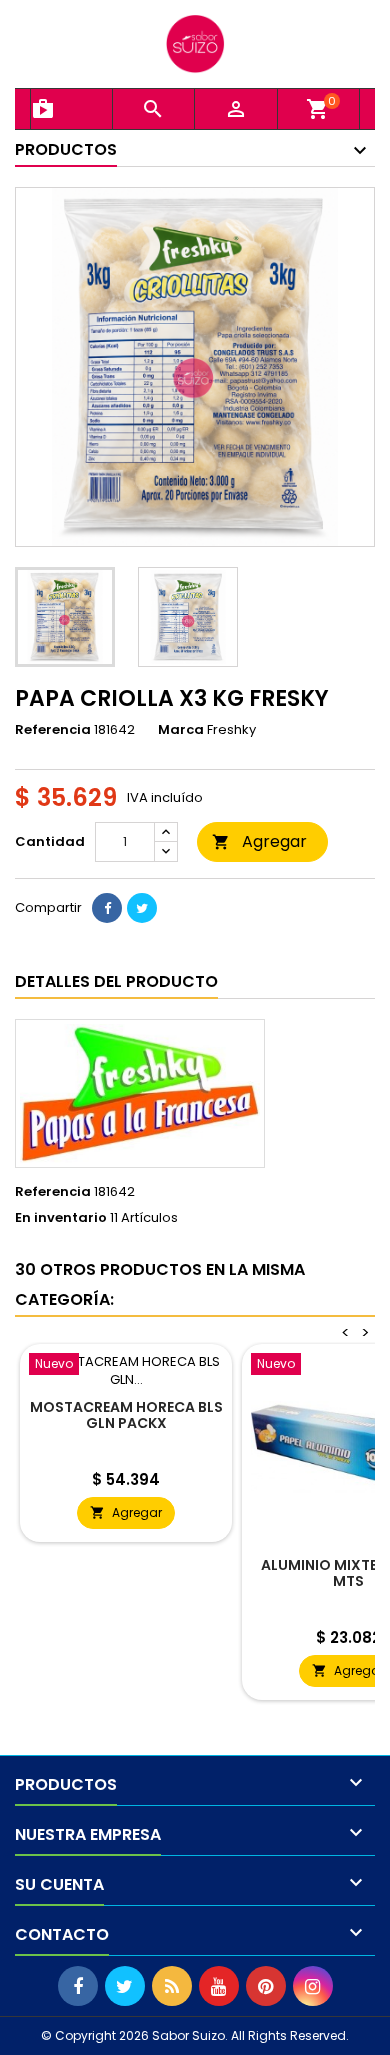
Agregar (259, 841)
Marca (181, 730)
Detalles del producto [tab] (116, 981)
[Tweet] (142, 908)
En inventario (61, 1218)
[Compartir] (107, 908)
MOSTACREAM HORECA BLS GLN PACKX (126, 1415)
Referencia (53, 730)
